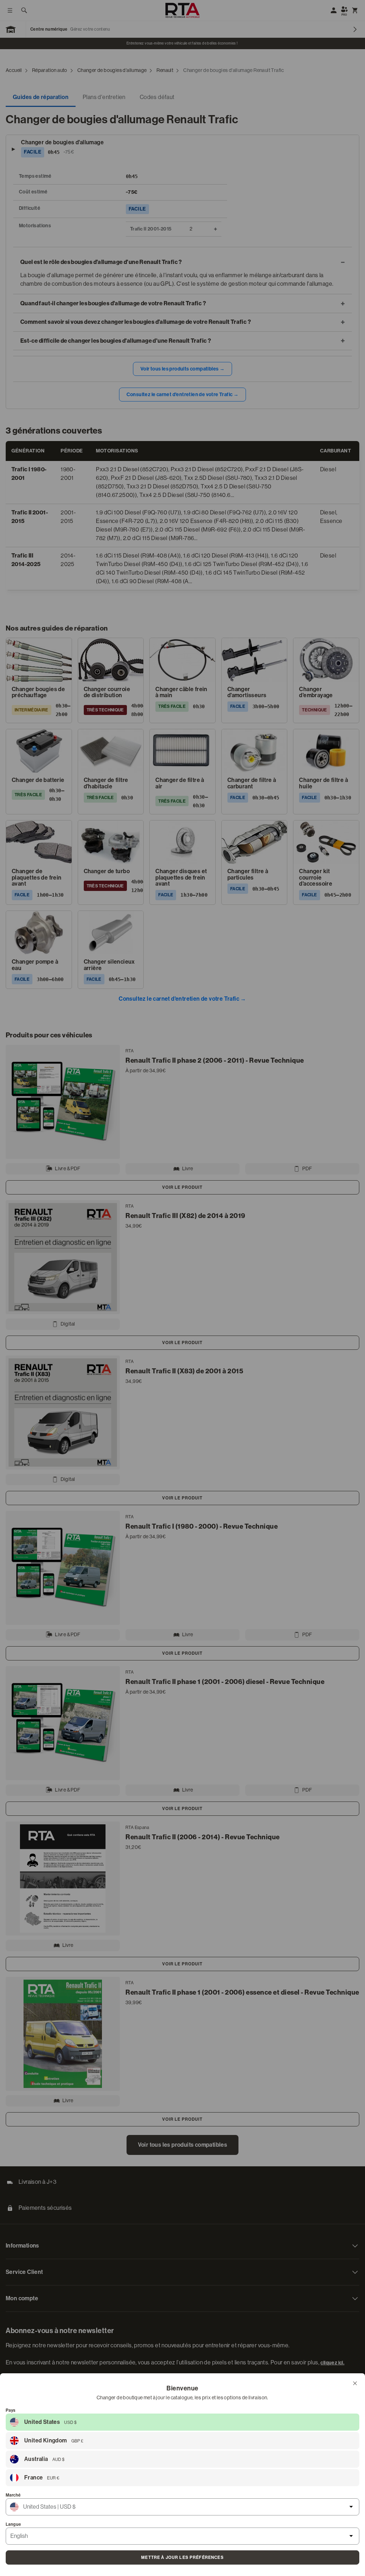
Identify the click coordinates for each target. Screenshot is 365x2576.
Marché (13, 2495)
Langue (13, 2524)
